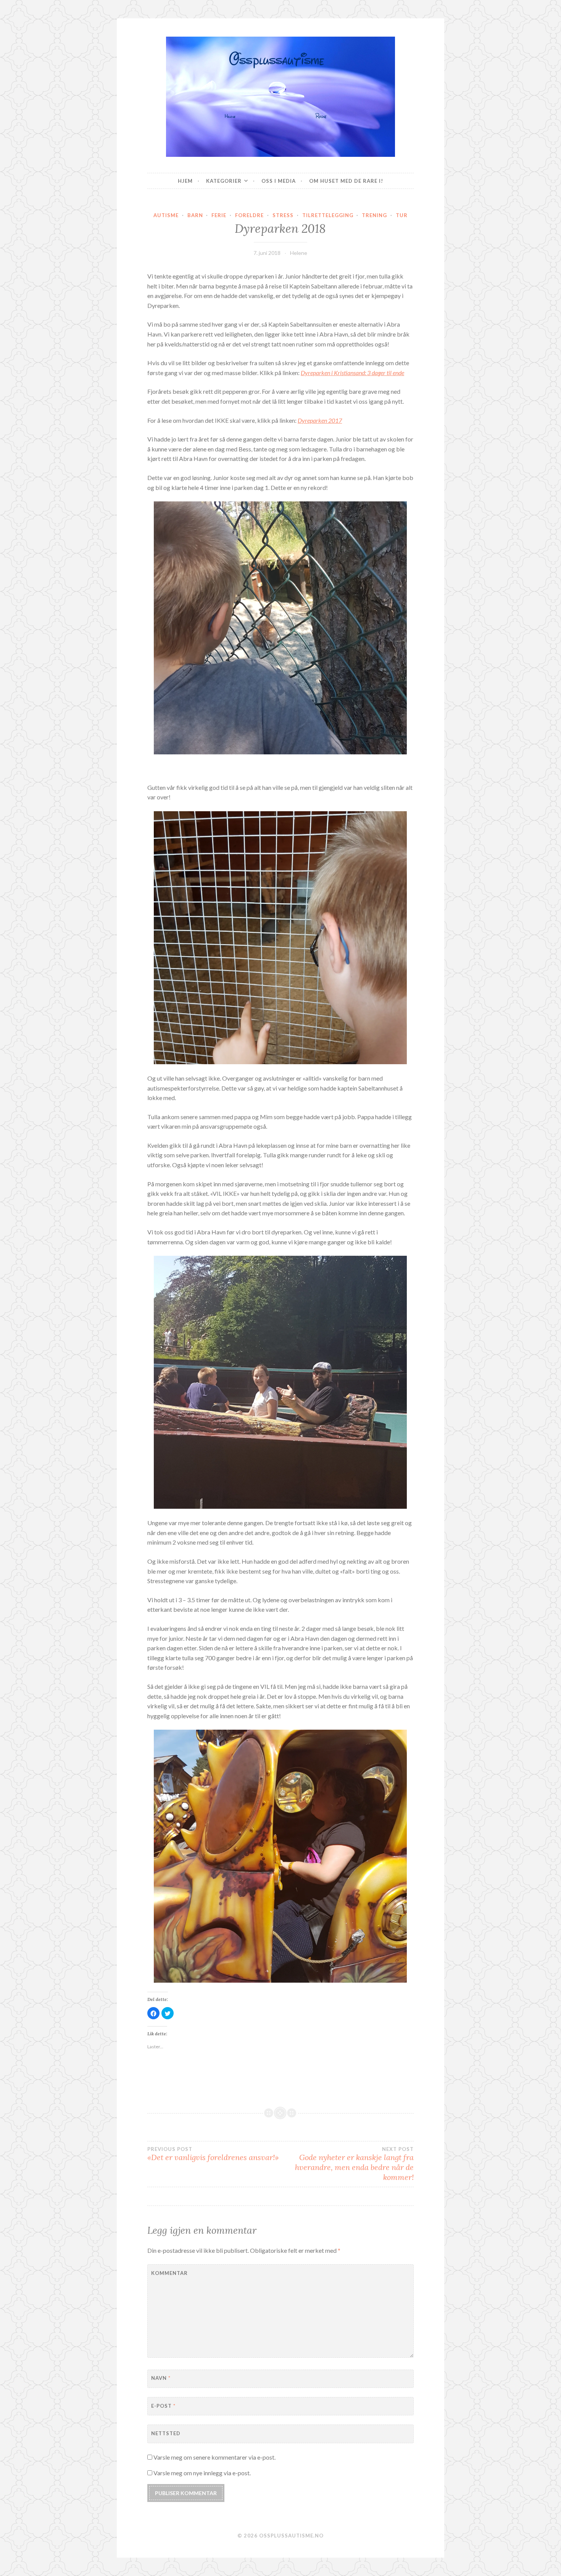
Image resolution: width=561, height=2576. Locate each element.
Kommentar (169, 2273)
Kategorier (224, 181)
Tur (402, 215)
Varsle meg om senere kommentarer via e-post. (214, 2457)
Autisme (166, 215)
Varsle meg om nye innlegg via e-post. (202, 2473)
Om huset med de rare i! (346, 181)
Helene (299, 253)
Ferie (219, 215)
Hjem (185, 181)
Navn (161, 2378)
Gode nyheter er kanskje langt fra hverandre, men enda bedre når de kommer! (354, 2164)
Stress (283, 215)
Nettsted (166, 2433)
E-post (163, 2406)
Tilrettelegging (328, 215)
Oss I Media (279, 181)
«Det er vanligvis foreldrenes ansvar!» (213, 2154)
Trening (374, 215)
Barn (195, 215)
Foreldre (249, 215)
